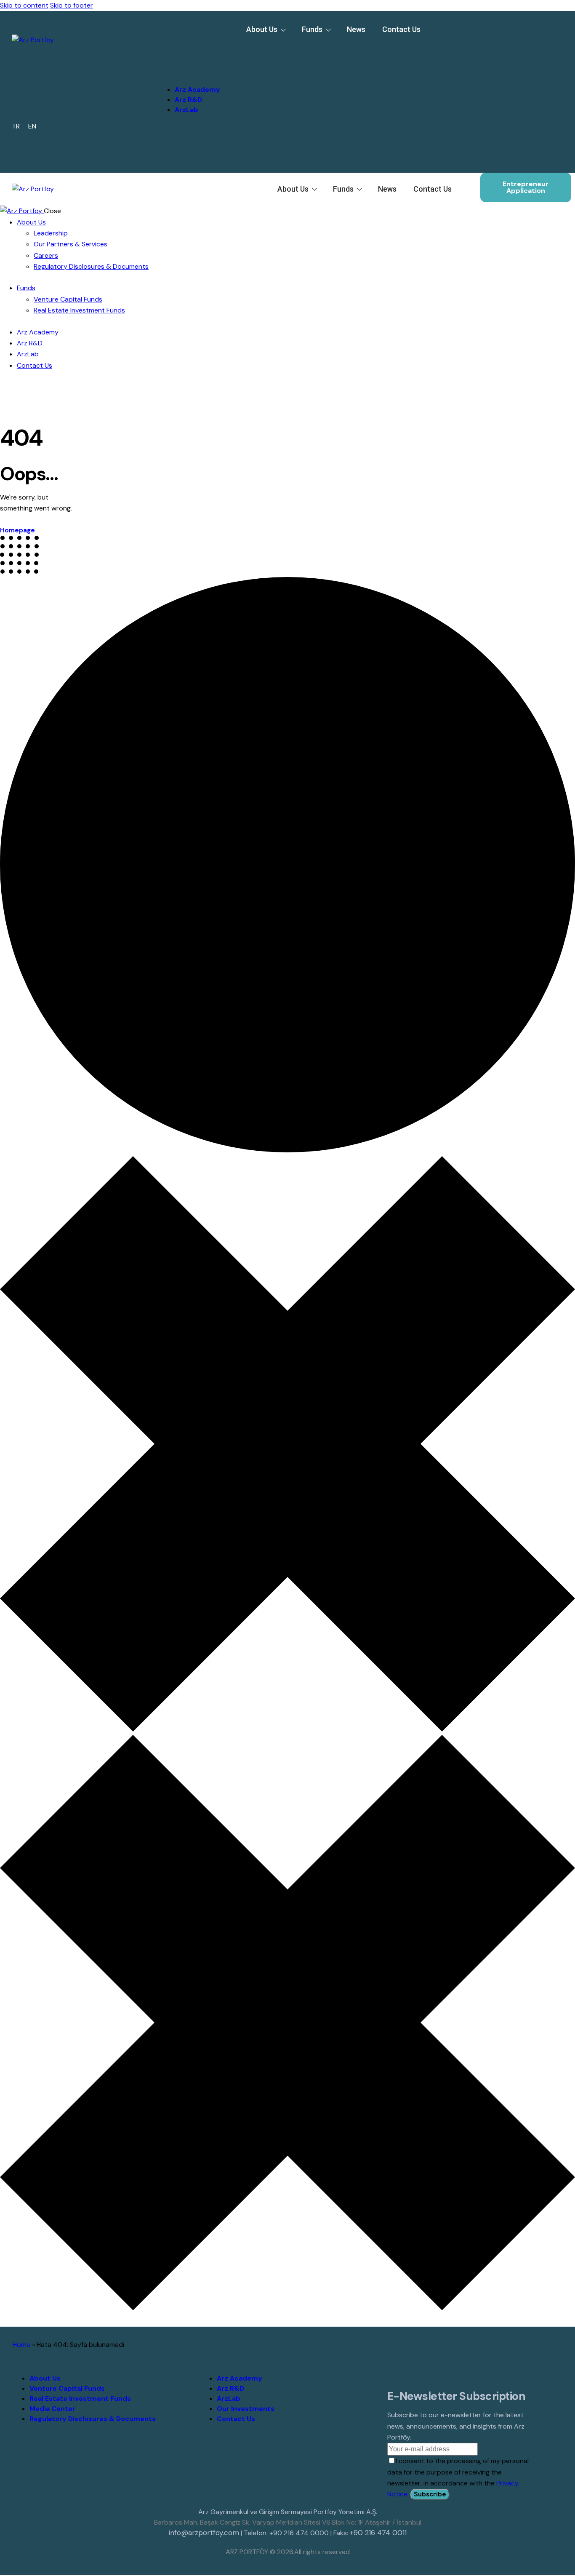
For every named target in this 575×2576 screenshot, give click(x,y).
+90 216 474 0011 (378, 2533)
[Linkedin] (340, 158)
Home (21, 2345)
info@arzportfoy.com (204, 2533)
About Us (262, 29)
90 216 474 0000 (301, 2533)
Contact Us (401, 29)
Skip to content (24, 5)
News (356, 29)
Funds (312, 29)
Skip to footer (72, 5)
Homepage (17, 530)
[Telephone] (364, 158)
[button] (109, 52)
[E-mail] (388, 158)
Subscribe (430, 2494)
